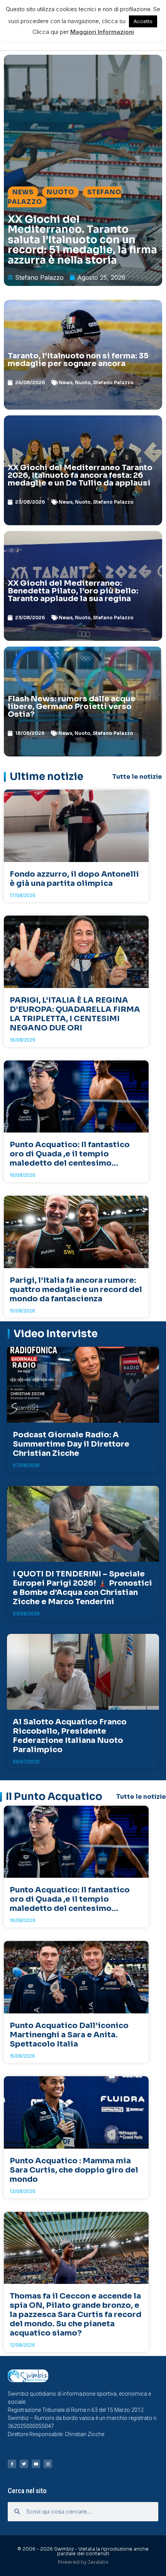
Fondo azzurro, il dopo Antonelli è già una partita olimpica (74, 879)
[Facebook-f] (12, 2464)
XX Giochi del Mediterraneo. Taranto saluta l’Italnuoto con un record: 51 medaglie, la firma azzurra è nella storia (82, 240)
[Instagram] (48, 2464)
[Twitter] (24, 2464)
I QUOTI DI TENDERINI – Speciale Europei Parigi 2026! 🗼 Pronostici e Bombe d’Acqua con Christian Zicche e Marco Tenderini (82, 1588)
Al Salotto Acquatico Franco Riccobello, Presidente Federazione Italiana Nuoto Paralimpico (70, 1736)
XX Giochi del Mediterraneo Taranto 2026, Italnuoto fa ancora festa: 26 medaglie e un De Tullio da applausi (80, 475)
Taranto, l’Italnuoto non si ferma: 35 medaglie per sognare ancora (78, 360)
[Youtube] (36, 2464)
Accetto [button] (143, 21)
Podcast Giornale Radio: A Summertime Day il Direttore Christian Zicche (71, 1444)
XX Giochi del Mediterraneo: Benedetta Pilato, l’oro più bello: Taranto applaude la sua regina (73, 591)
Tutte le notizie (137, 777)
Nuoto (60, 192)
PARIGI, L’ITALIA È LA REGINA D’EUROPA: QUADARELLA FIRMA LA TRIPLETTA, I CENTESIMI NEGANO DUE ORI (75, 1014)
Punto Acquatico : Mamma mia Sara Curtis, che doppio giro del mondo (74, 2170)
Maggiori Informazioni (102, 32)
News (23, 192)
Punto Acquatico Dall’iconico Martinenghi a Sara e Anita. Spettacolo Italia (69, 2035)
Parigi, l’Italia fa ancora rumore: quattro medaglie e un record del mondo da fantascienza (76, 1290)
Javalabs (98, 2562)
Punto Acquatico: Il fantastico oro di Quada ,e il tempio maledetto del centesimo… (70, 1154)
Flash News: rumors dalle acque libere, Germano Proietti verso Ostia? (72, 707)
